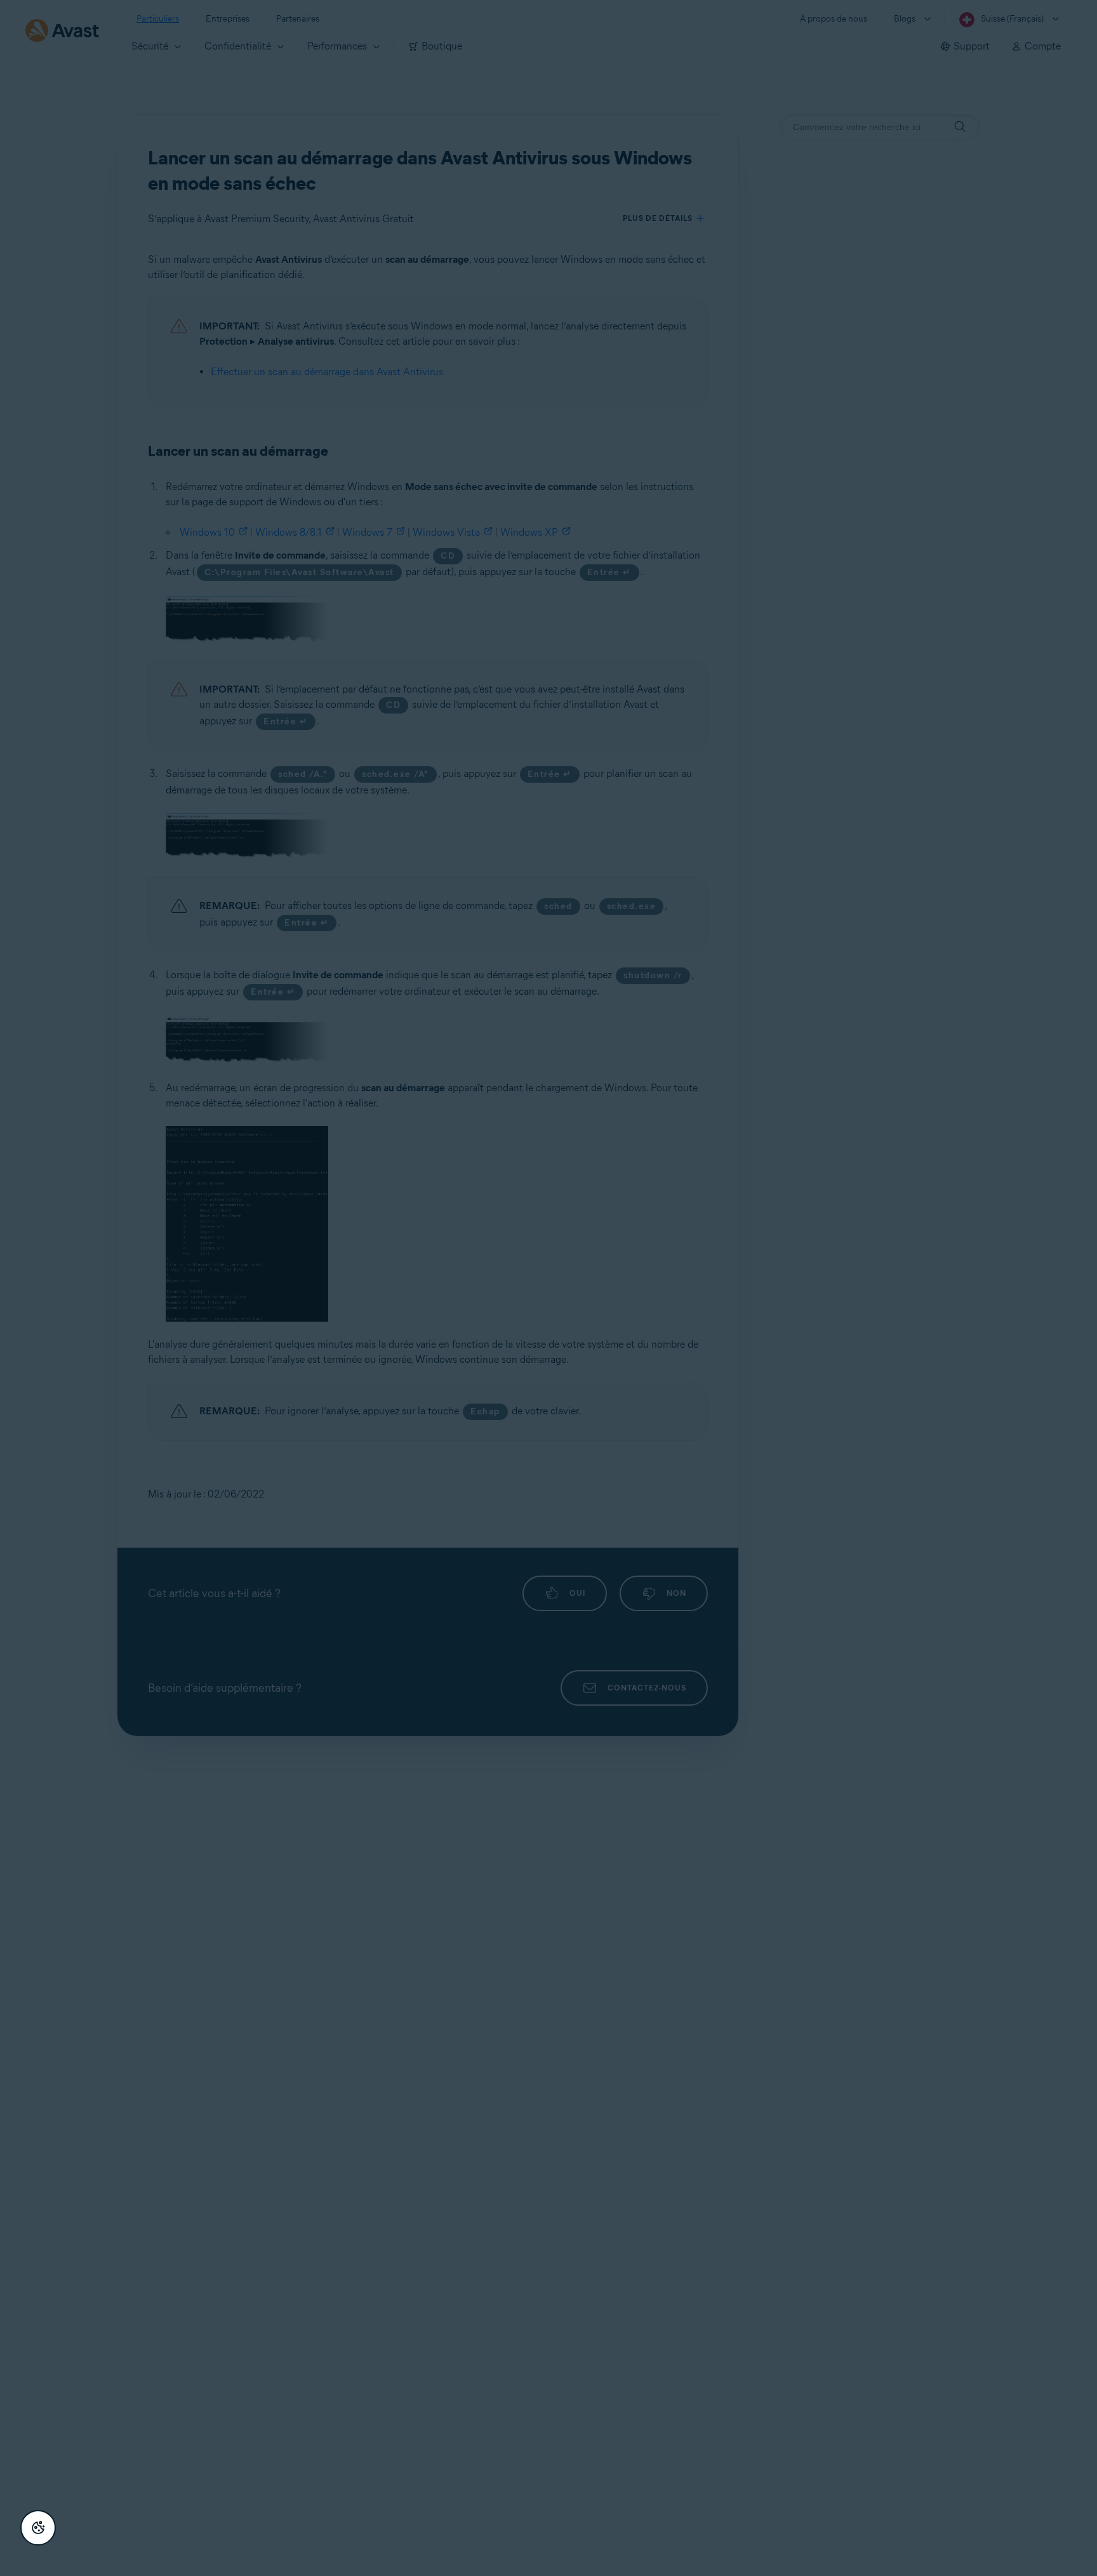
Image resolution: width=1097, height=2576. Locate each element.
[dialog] (548, 1288)
